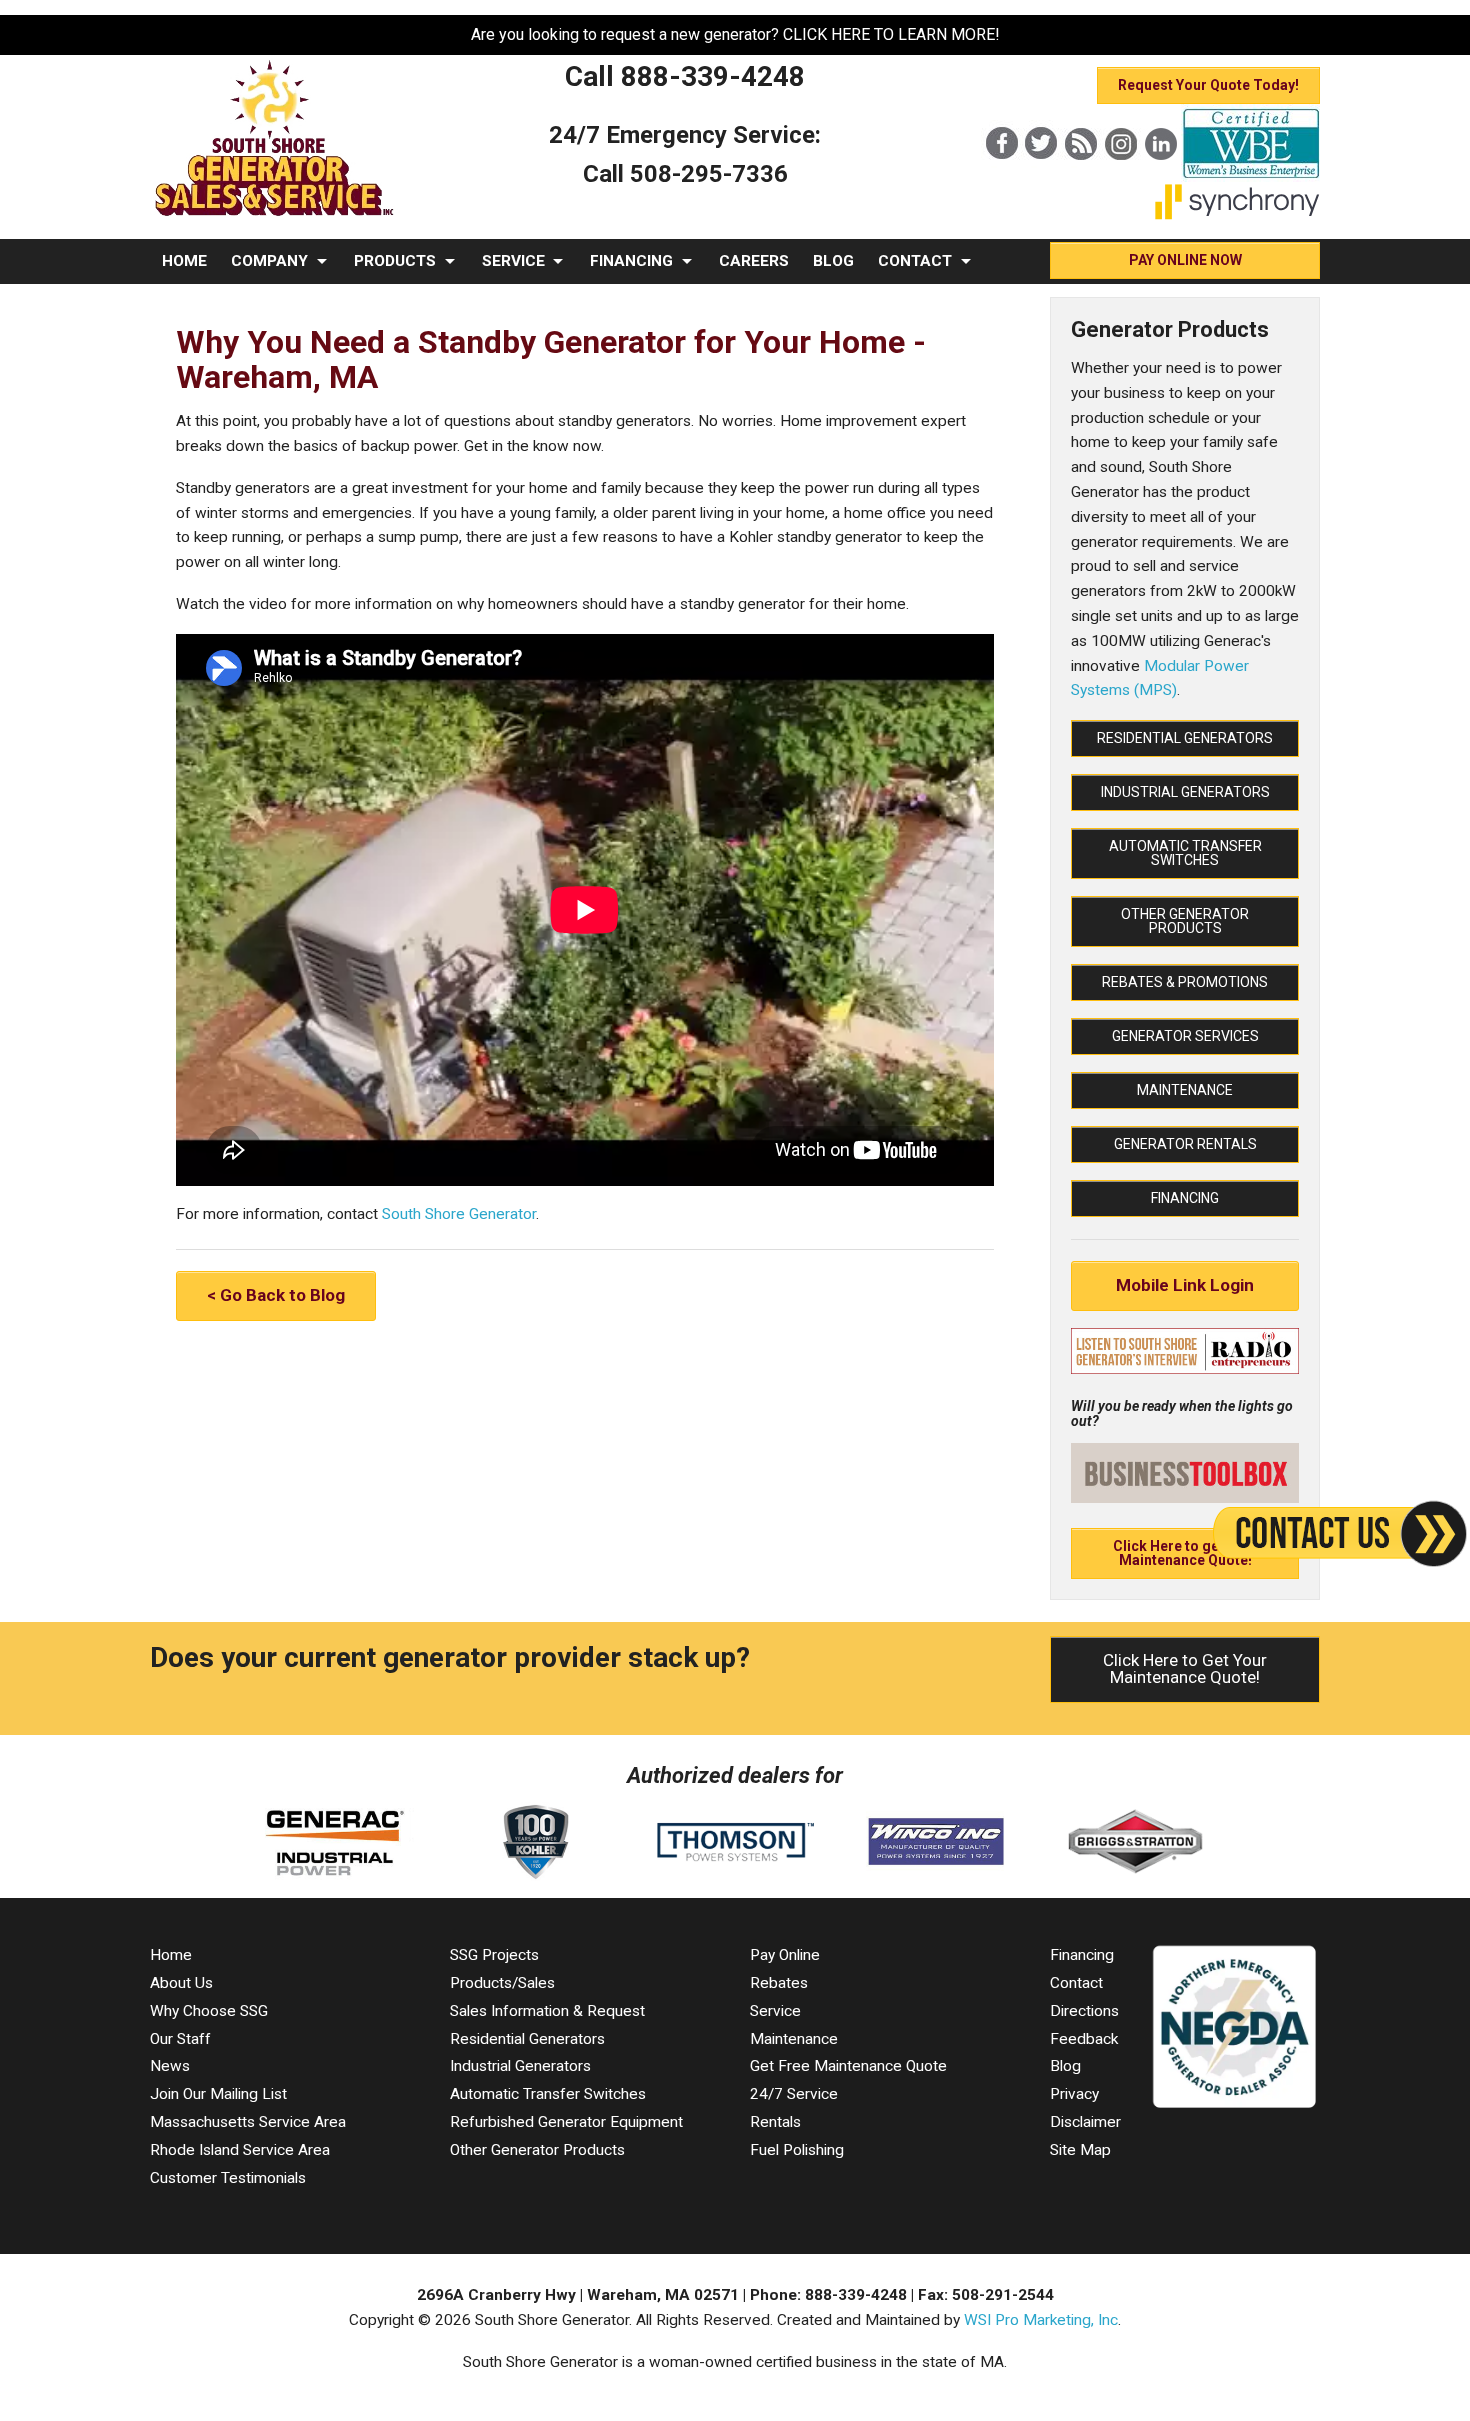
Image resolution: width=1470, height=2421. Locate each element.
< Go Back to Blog (276, 1295)
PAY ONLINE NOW (1185, 260)
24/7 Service (794, 2094)
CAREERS (754, 261)
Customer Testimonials (228, 2178)
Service (775, 2011)
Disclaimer (1085, 2122)
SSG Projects (494, 1955)
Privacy (1074, 2094)
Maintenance (1185, 1090)
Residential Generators (1185, 738)
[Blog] (1081, 177)
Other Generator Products (1185, 921)
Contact (1076, 1983)
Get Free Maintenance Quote (848, 2066)
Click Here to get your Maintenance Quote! (1185, 1553)
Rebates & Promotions (1185, 982)
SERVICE (513, 261)
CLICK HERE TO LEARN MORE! (891, 34)
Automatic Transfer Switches (1185, 853)
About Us (181, 1983)
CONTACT (915, 261)
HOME (184, 261)
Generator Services (1185, 1036)
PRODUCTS (395, 261)
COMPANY (269, 261)
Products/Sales (502, 1983)
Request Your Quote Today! (1208, 85)
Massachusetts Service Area (248, 2122)
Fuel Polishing (797, 2150)
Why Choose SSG (209, 2011)
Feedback (1084, 2039)
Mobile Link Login (1185, 1285)
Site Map (1080, 2150)
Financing (1185, 1198)
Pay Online (785, 1955)
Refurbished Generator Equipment (566, 2122)
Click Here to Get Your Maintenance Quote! (1185, 1668)
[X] (1041, 177)
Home (171, 1955)
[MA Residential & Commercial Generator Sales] (275, 217)
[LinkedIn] (1161, 177)
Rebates (779, 1983)
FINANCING (631, 261)
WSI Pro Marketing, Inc (1041, 2320)
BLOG (833, 261)
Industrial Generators (1185, 792)
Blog (1065, 2066)
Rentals (775, 2122)
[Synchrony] (1237, 215)
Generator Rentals (1185, 1144)
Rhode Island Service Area (240, 2150)
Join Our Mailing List (218, 2094)
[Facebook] (1001, 177)
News (170, 2066)
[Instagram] (1121, 177)
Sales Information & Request (547, 2011)
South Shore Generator (459, 1214)
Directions (1084, 2011)
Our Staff (180, 2039)
